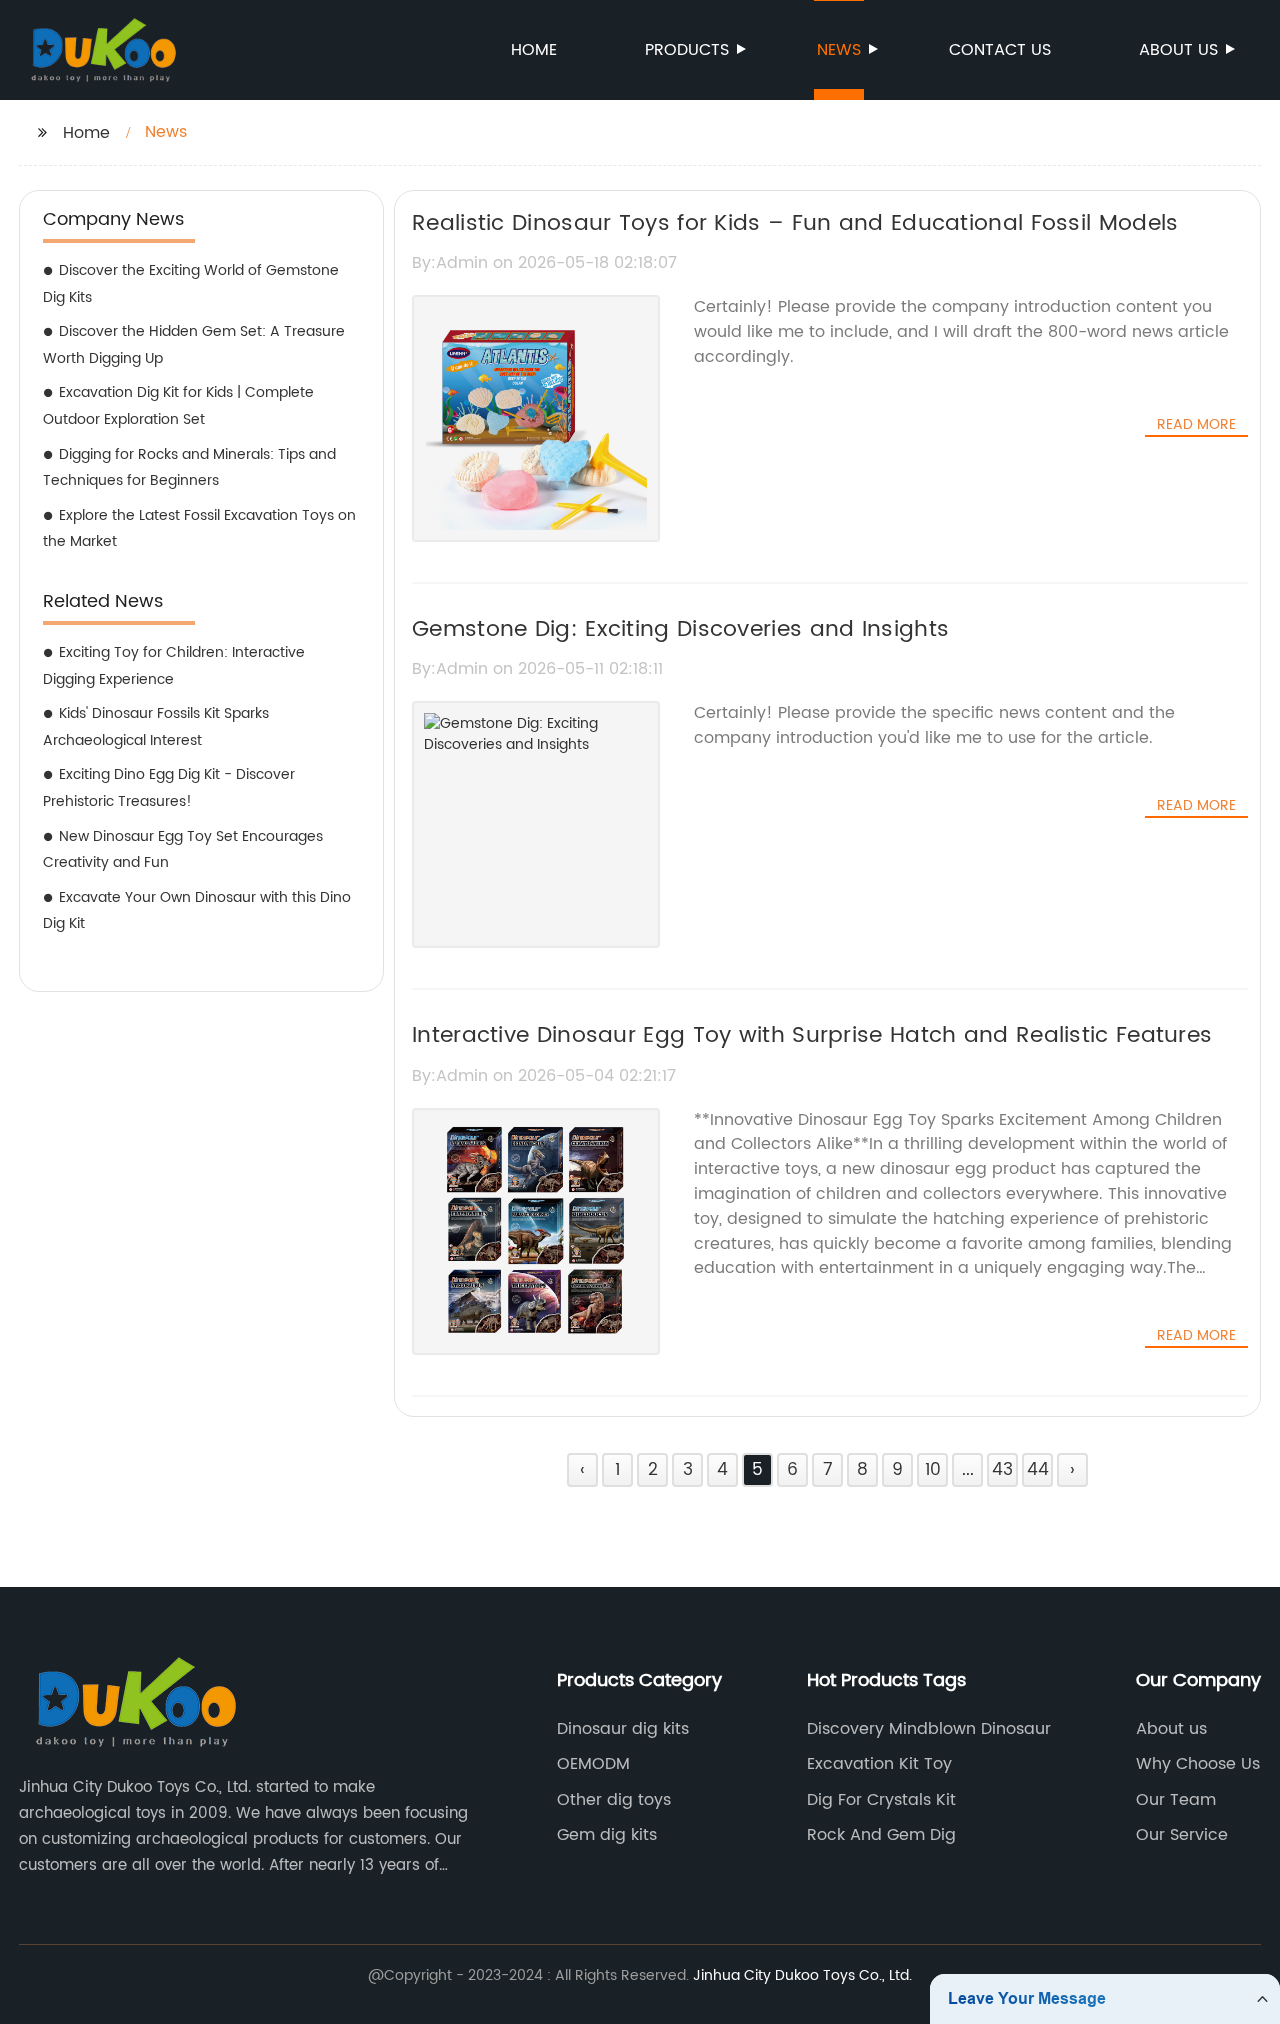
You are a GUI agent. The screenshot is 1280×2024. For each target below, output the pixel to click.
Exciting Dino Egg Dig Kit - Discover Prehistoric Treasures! (169, 788)
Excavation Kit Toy (879, 1764)
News (839, 50)
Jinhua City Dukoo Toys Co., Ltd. (802, 1975)
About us (1178, 50)
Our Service (1182, 1835)
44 (1038, 1470)
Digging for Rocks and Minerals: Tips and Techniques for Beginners (189, 468)
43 (1002, 1470)
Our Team (1176, 1800)
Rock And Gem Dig (881, 1835)
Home (534, 50)
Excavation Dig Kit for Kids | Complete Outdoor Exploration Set (178, 406)
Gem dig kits (607, 1835)
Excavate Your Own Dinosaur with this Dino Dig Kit (197, 911)
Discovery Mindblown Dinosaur (929, 1729)
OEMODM (593, 1764)
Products (687, 50)
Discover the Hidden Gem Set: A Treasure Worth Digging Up (194, 345)
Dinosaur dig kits (623, 1729)
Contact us (1000, 50)
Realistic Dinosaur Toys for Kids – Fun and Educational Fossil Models (795, 223)
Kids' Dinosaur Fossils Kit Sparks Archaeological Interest (156, 727)
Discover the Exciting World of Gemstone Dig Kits (191, 284)
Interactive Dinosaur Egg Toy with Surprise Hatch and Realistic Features (812, 1035)
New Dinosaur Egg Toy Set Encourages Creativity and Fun (183, 850)
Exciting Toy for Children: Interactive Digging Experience (174, 666)
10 (933, 1470)
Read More (1196, 425)
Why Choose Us (1198, 1764)
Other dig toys (614, 1800)
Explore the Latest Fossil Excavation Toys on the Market (199, 529)
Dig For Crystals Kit (881, 1800)
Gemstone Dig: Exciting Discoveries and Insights (680, 629)
